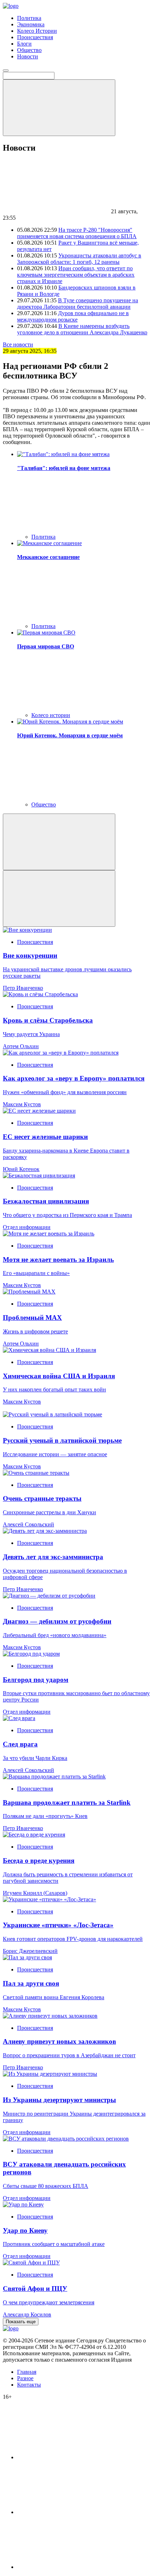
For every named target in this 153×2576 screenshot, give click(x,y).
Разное (25, 2378)
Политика (29, 18)
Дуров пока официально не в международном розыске (73, 316)
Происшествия (35, 37)
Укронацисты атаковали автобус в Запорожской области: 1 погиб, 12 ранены (79, 259)
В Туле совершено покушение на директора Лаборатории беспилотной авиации (78, 304)
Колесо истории (51, 715)
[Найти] (59, 108)
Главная (27, 2372)
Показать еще (21, 2322)
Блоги (24, 44)
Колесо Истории (37, 31)
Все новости (18, 344)
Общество (29, 50)
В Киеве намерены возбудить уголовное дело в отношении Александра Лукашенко (82, 329)
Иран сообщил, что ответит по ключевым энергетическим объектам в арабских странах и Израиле (76, 275)
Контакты (29, 2385)
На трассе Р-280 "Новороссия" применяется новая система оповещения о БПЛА (77, 233)
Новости (28, 56)
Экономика (31, 24)
